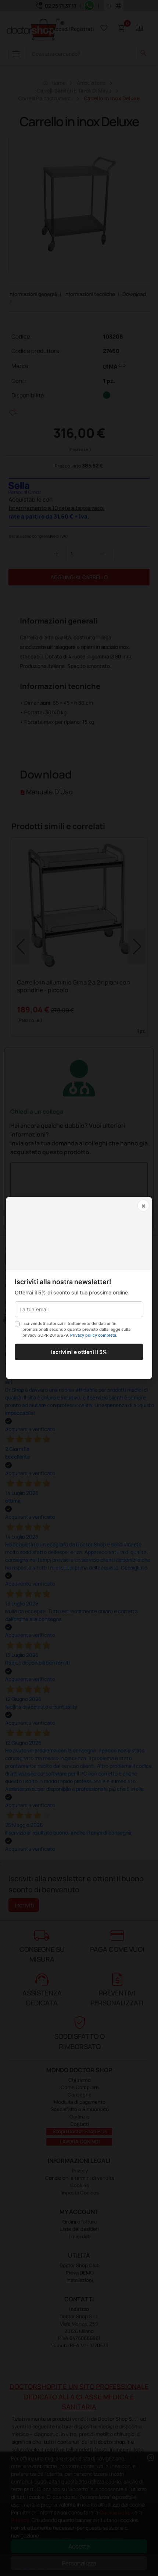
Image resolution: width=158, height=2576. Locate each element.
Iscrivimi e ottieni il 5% (79, 1352)
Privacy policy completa (93, 1335)
